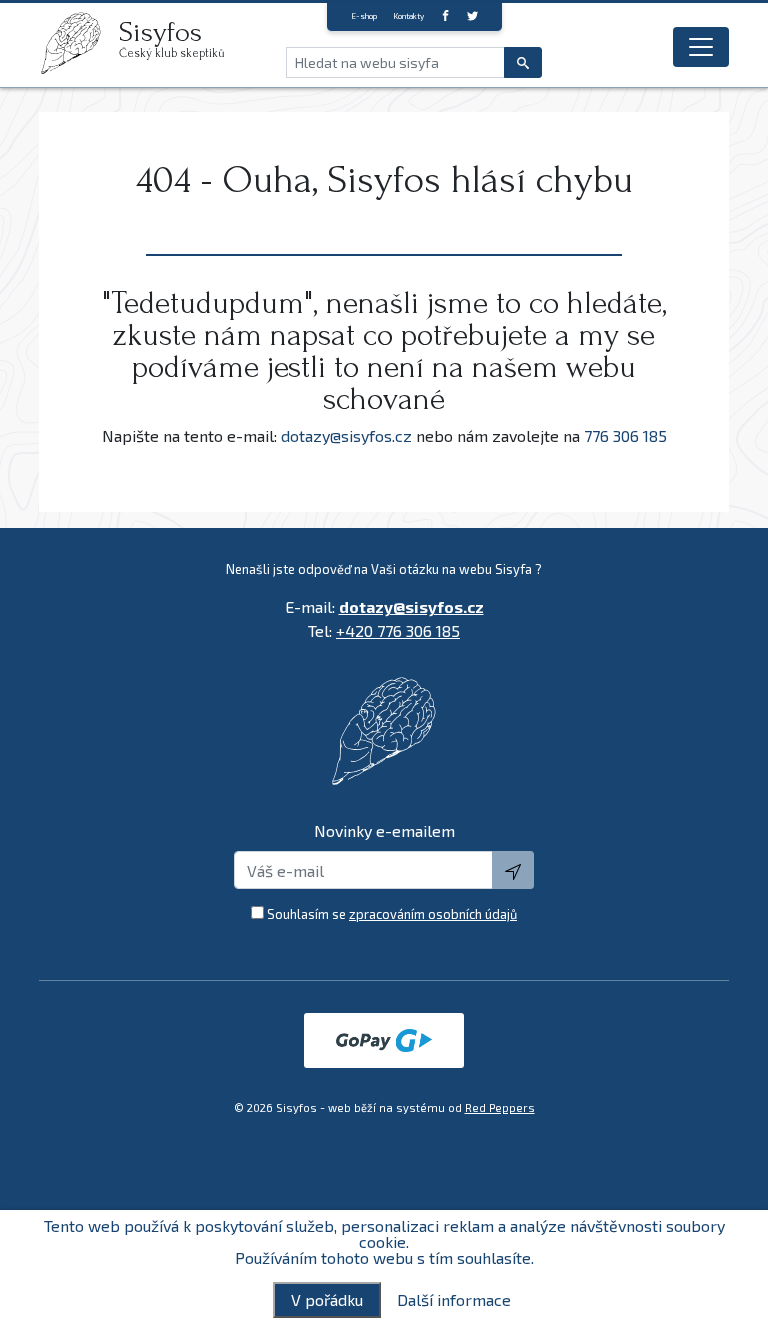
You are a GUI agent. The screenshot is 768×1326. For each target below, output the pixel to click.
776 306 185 (625, 435)
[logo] (79, 43)
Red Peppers (500, 1107)
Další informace (454, 1300)
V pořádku (327, 1299)
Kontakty (408, 16)
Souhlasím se (392, 914)
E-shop (364, 16)
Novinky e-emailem (384, 830)
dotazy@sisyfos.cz (346, 435)
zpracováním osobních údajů (433, 914)
